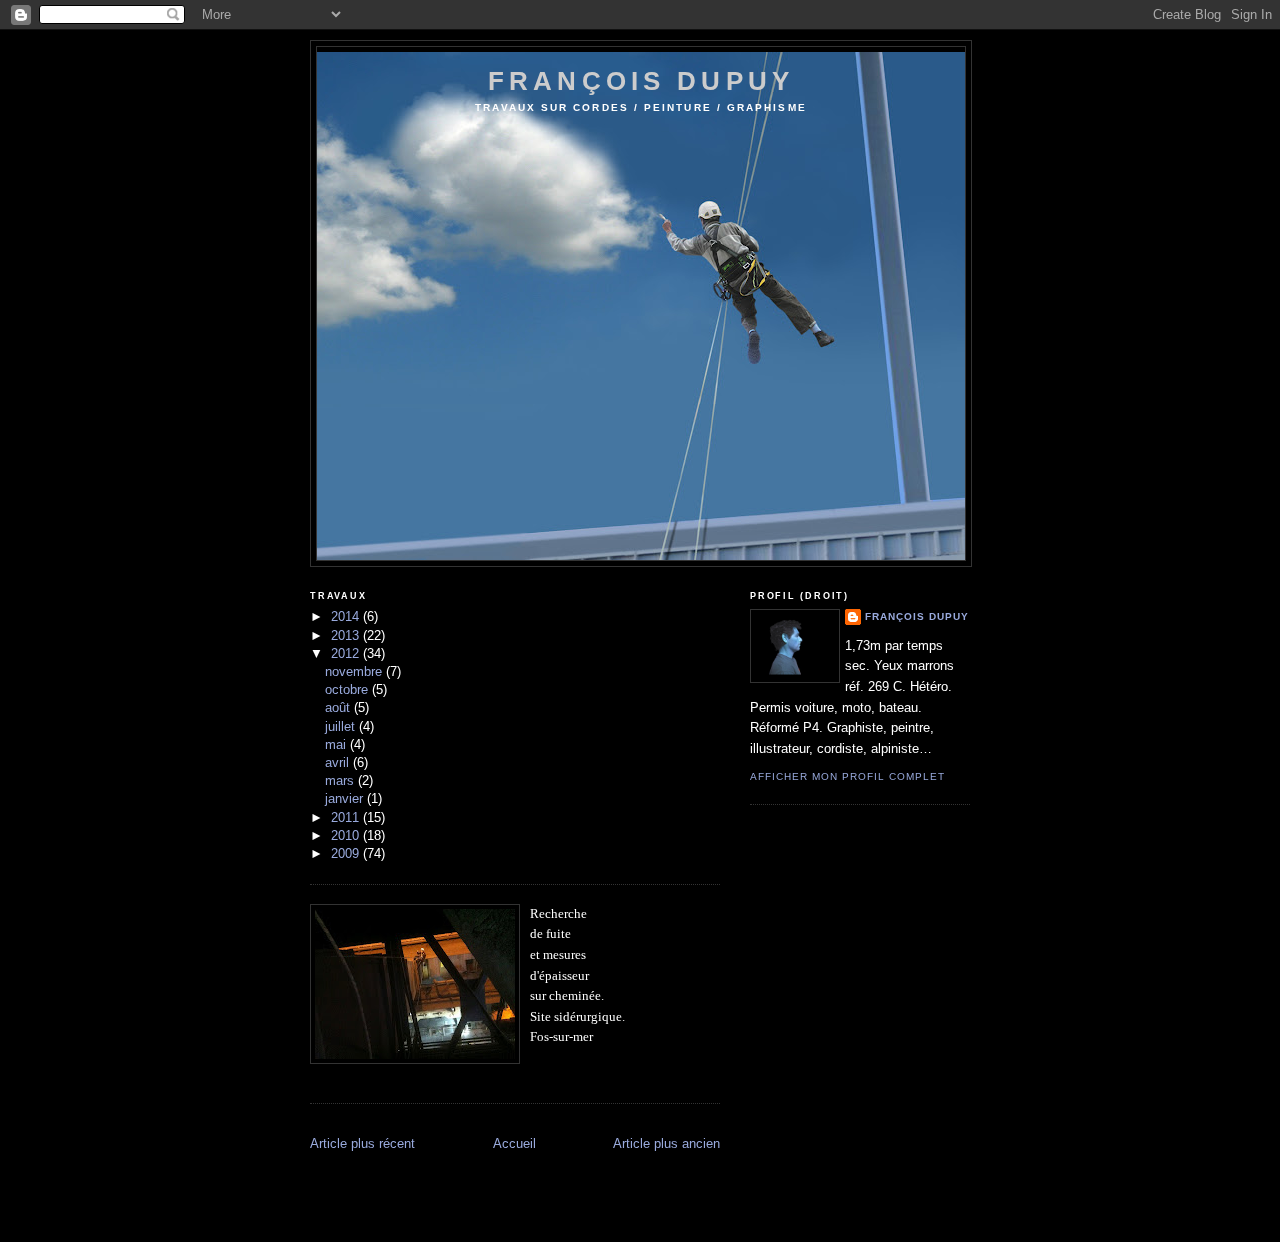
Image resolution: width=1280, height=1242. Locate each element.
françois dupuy (641, 81)
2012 (347, 653)
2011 (347, 817)
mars (341, 780)
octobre (348, 689)
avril (339, 762)
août (339, 707)
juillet (342, 726)
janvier (346, 798)
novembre (355, 671)
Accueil (514, 1143)
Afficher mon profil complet (847, 776)
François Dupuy (917, 616)
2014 (347, 616)
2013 (347, 635)
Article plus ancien (666, 1143)
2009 (347, 853)
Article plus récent (362, 1143)
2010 (347, 835)
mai (337, 744)
